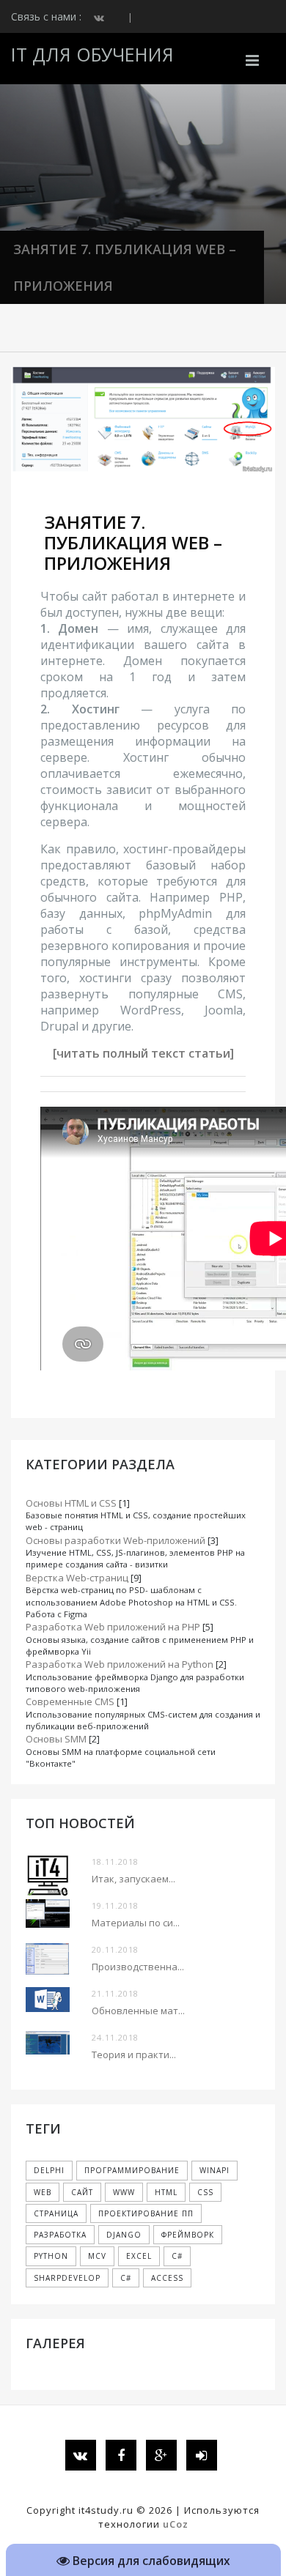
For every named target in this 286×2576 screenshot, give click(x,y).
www (124, 2192)
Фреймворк (188, 2235)
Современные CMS (70, 1701)
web (43, 2192)
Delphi (49, 2170)
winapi (214, 2170)
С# (126, 2278)
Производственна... (138, 1967)
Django (124, 2235)
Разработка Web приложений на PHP (113, 1627)
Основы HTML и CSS (71, 1503)
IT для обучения (92, 54)
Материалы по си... (136, 1923)
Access (167, 2278)
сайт (82, 2192)
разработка (60, 2235)
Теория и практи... (134, 2055)
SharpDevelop (67, 2278)
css (205, 2192)
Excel (139, 2256)
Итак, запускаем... (133, 1879)
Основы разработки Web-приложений (115, 1540)
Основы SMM (56, 1739)
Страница (56, 2213)
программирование (132, 2170)
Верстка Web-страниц (77, 1578)
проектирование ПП (146, 2213)
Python (51, 2256)
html (166, 2192)
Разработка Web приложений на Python (120, 1664)
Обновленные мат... (138, 2011)
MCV (97, 2256)
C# (177, 2256)
